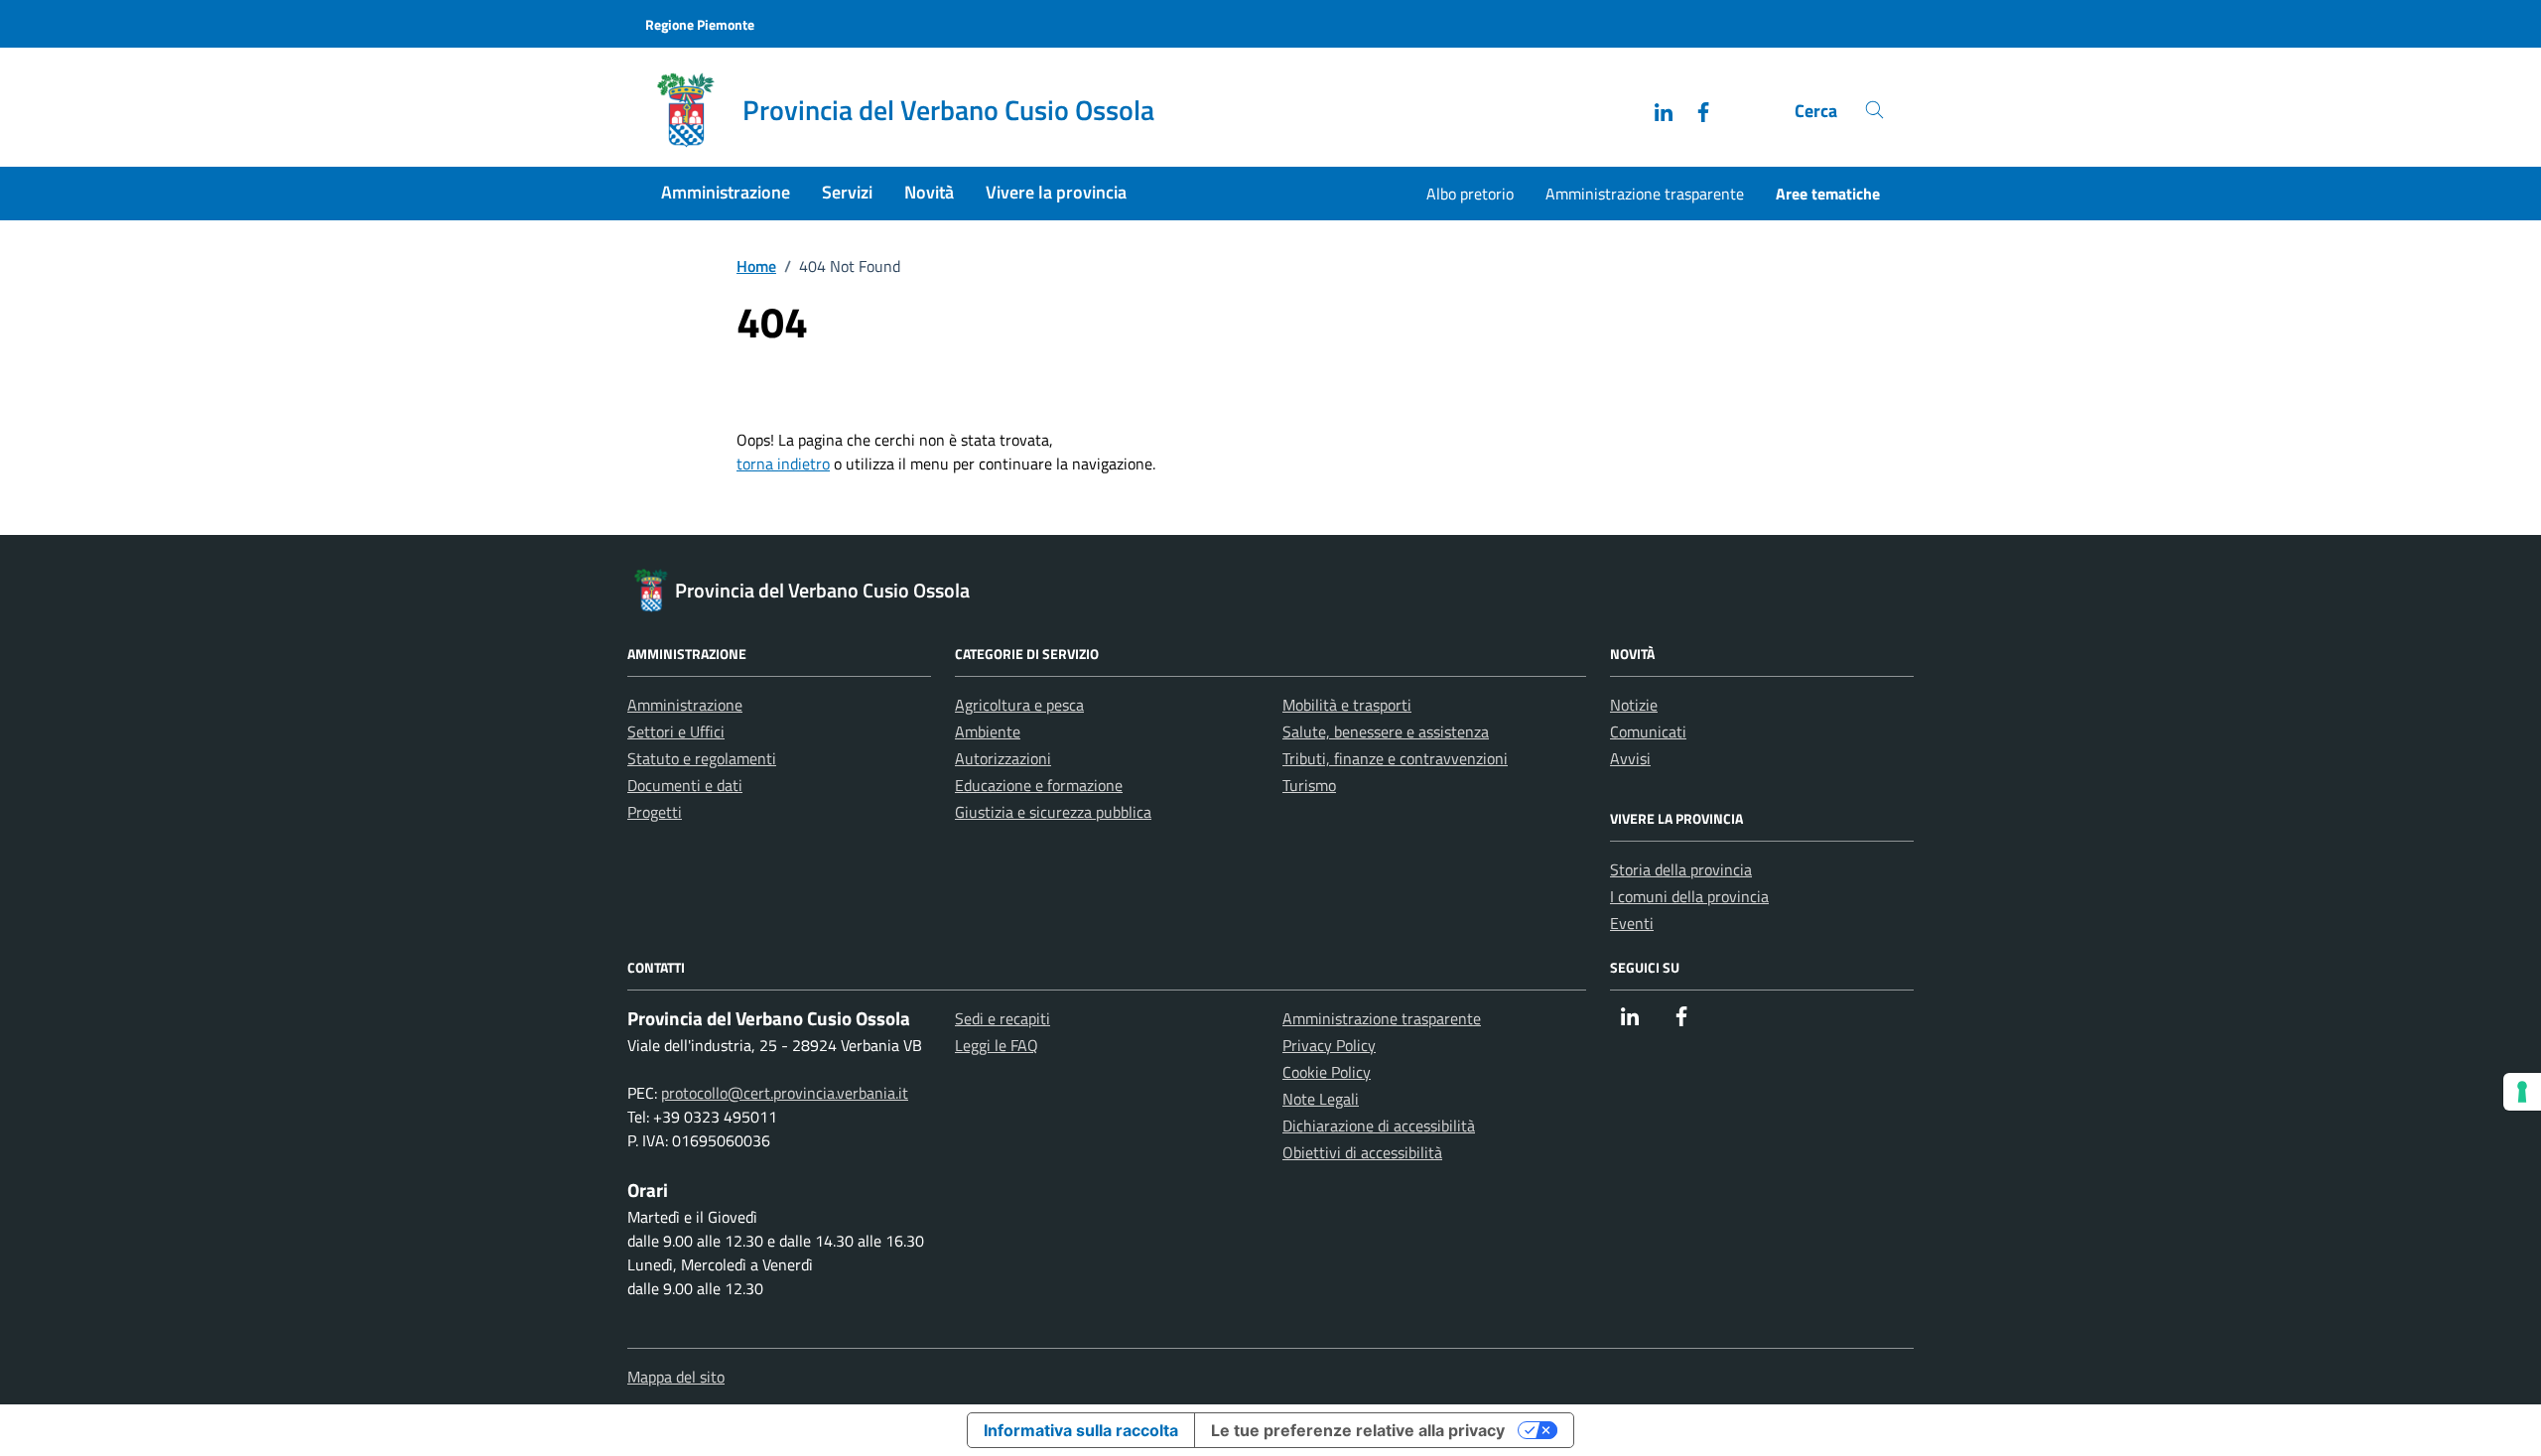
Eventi (1632, 923)
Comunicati (1648, 731)
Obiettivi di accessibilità (1362, 1152)
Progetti (655, 812)
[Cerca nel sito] (1874, 111)
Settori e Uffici (676, 731)
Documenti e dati (685, 785)
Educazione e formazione (1039, 785)
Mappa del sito (676, 1377)
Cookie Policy (1327, 1072)
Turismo (1309, 785)
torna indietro (783, 463)
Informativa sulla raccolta (1081, 1430)
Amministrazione (726, 192)
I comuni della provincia (1689, 896)
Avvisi (1630, 758)
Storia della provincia (1681, 869)
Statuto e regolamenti (702, 758)
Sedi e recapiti (1003, 1018)
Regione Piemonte (700, 24)
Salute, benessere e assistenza (1386, 731)
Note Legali (1321, 1099)
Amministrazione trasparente (1645, 194)
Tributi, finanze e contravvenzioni (1395, 758)
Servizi (847, 192)
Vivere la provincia (1056, 192)
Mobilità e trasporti (1347, 705)
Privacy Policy (1329, 1045)
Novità (929, 192)
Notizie (1634, 705)
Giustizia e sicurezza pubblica (1053, 812)
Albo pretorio (1470, 194)
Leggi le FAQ (997, 1045)
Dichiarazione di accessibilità (1379, 1125)
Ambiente (988, 731)
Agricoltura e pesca (1019, 705)
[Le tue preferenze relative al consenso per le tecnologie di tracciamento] (2522, 1092)
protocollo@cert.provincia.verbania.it (785, 1093)
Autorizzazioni (1003, 758)
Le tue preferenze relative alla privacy (1358, 1430)
